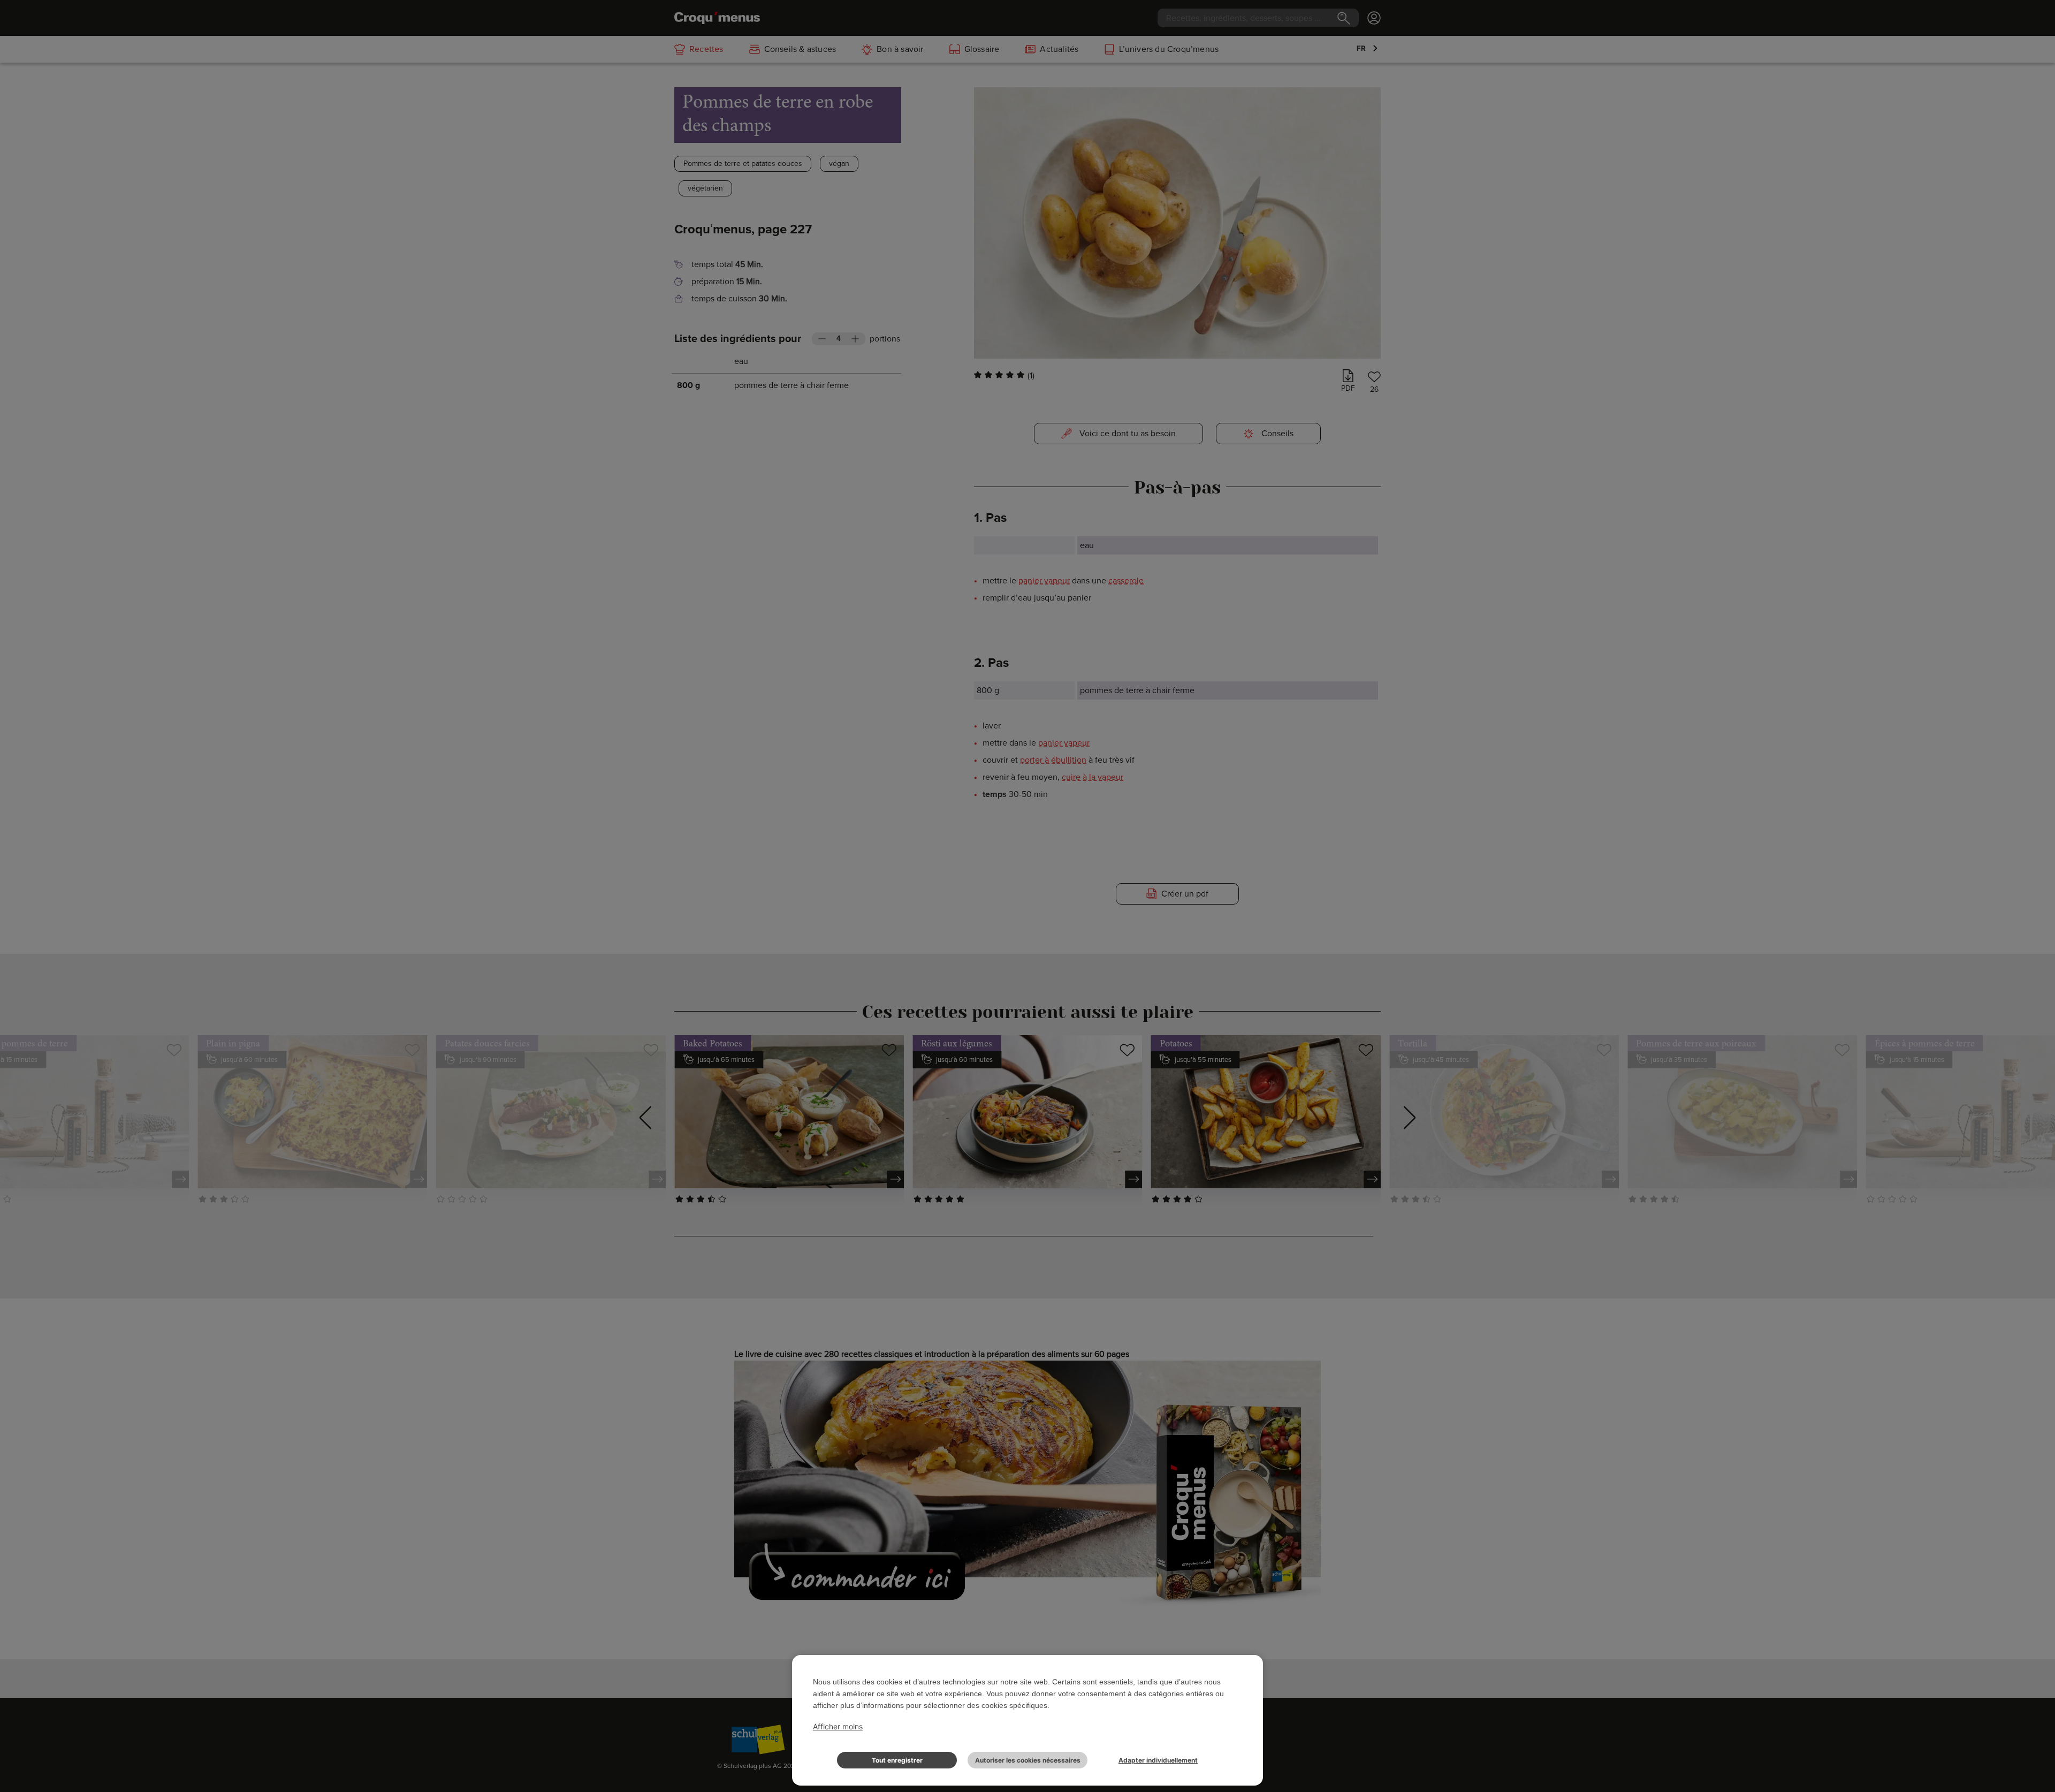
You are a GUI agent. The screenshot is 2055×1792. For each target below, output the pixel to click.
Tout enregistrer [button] (897, 1760)
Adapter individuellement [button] (1158, 1760)
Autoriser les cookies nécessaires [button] (1028, 1760)
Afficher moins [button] (838, 1726)
